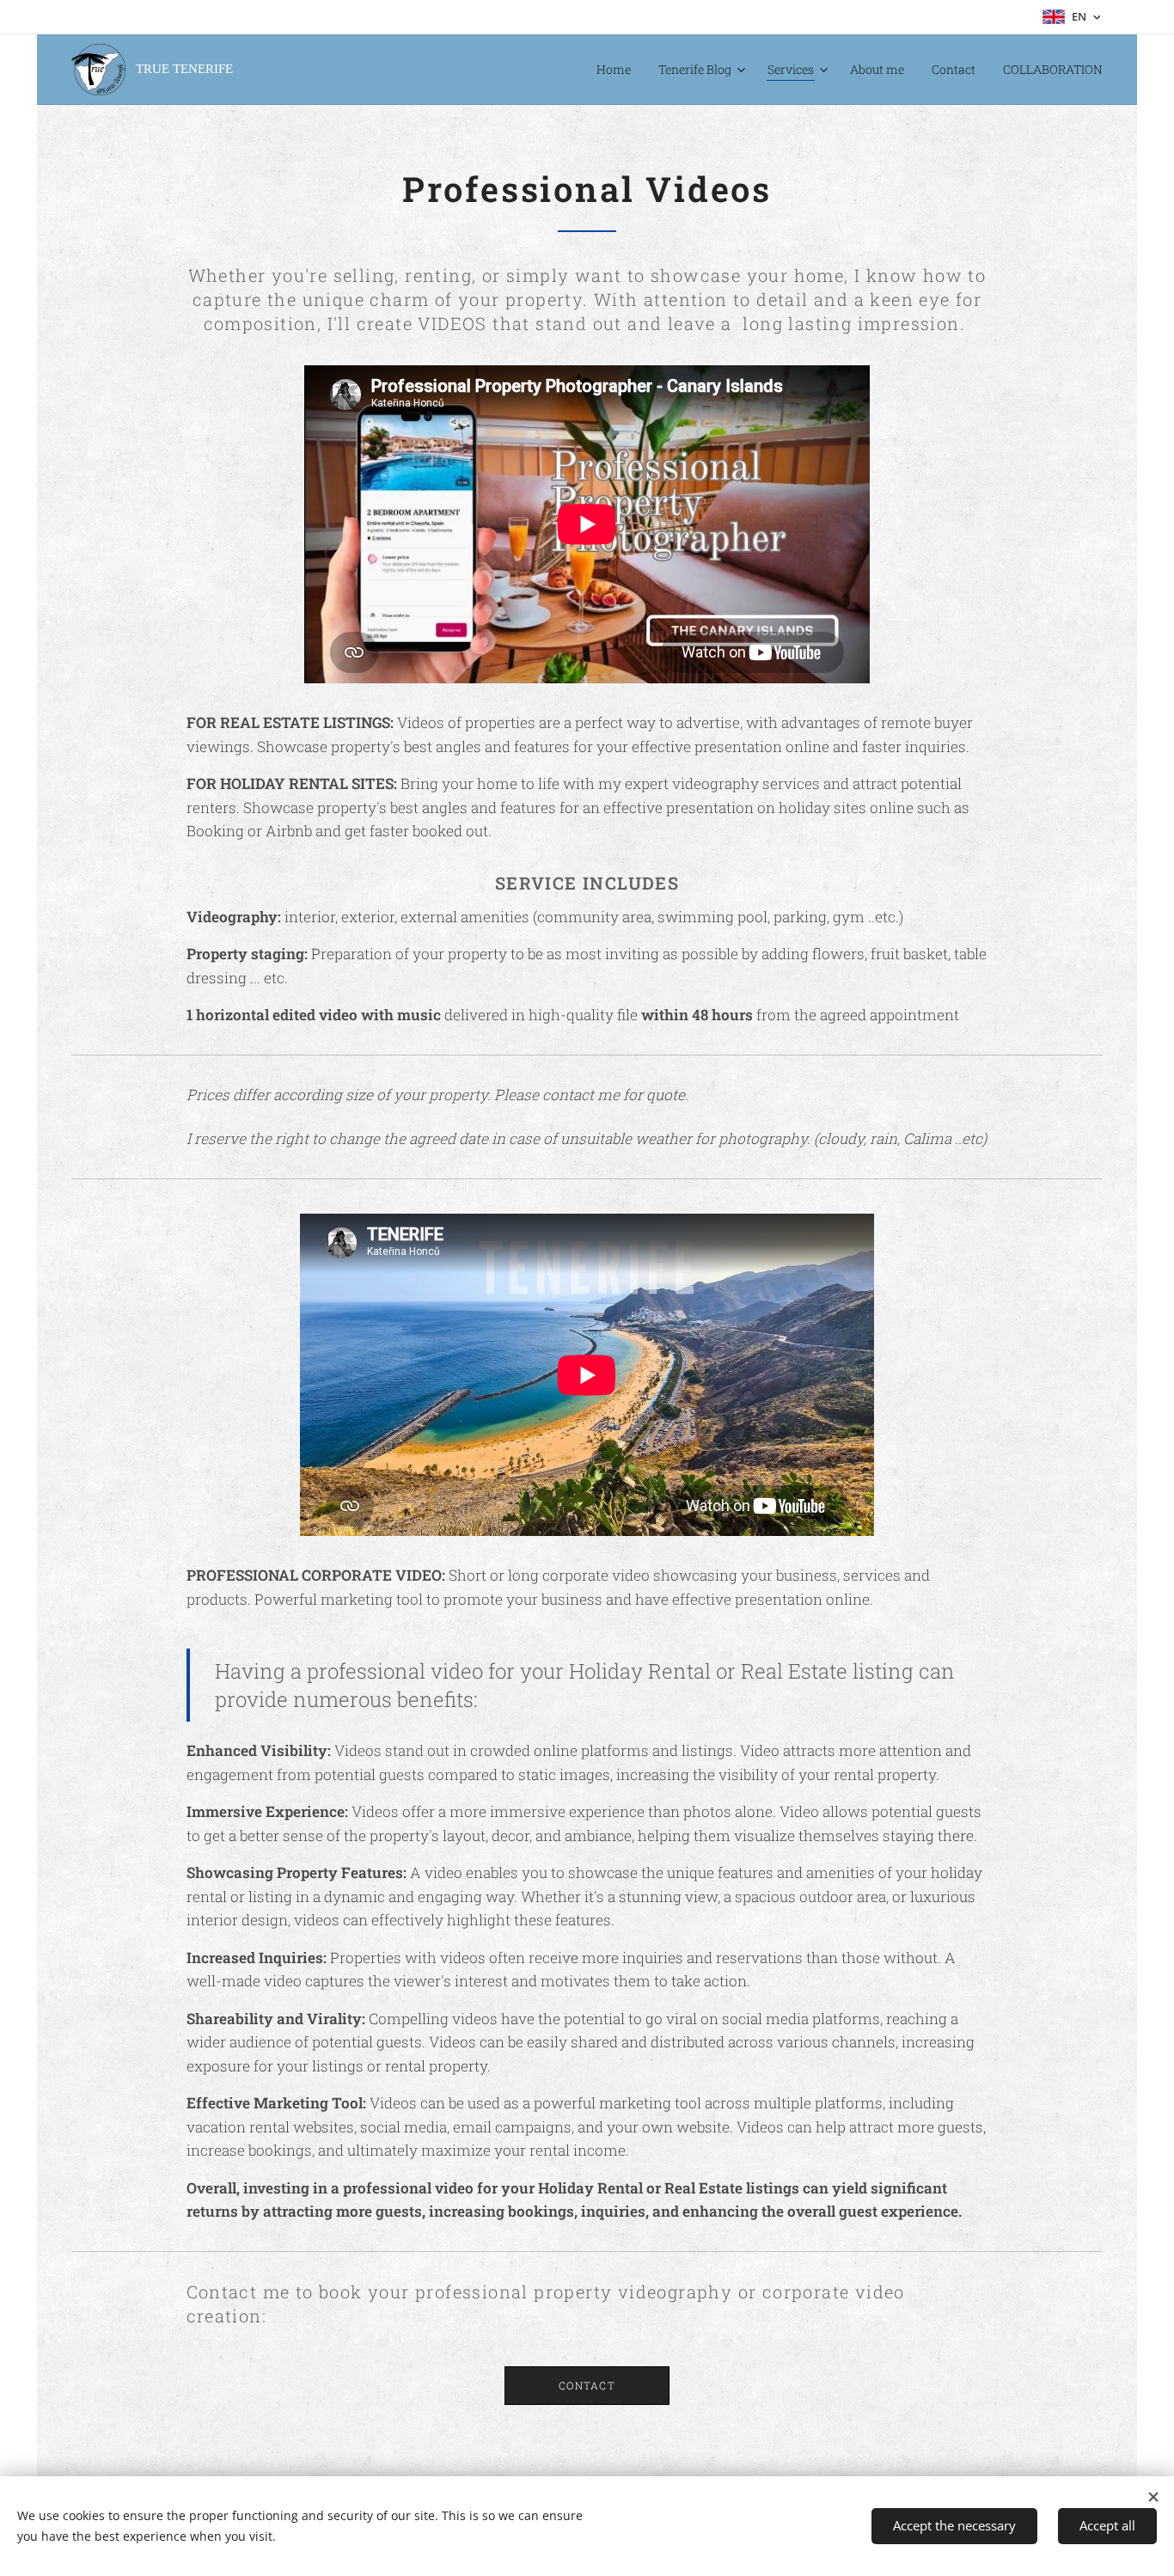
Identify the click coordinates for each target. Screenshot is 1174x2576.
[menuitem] (618, 70)
